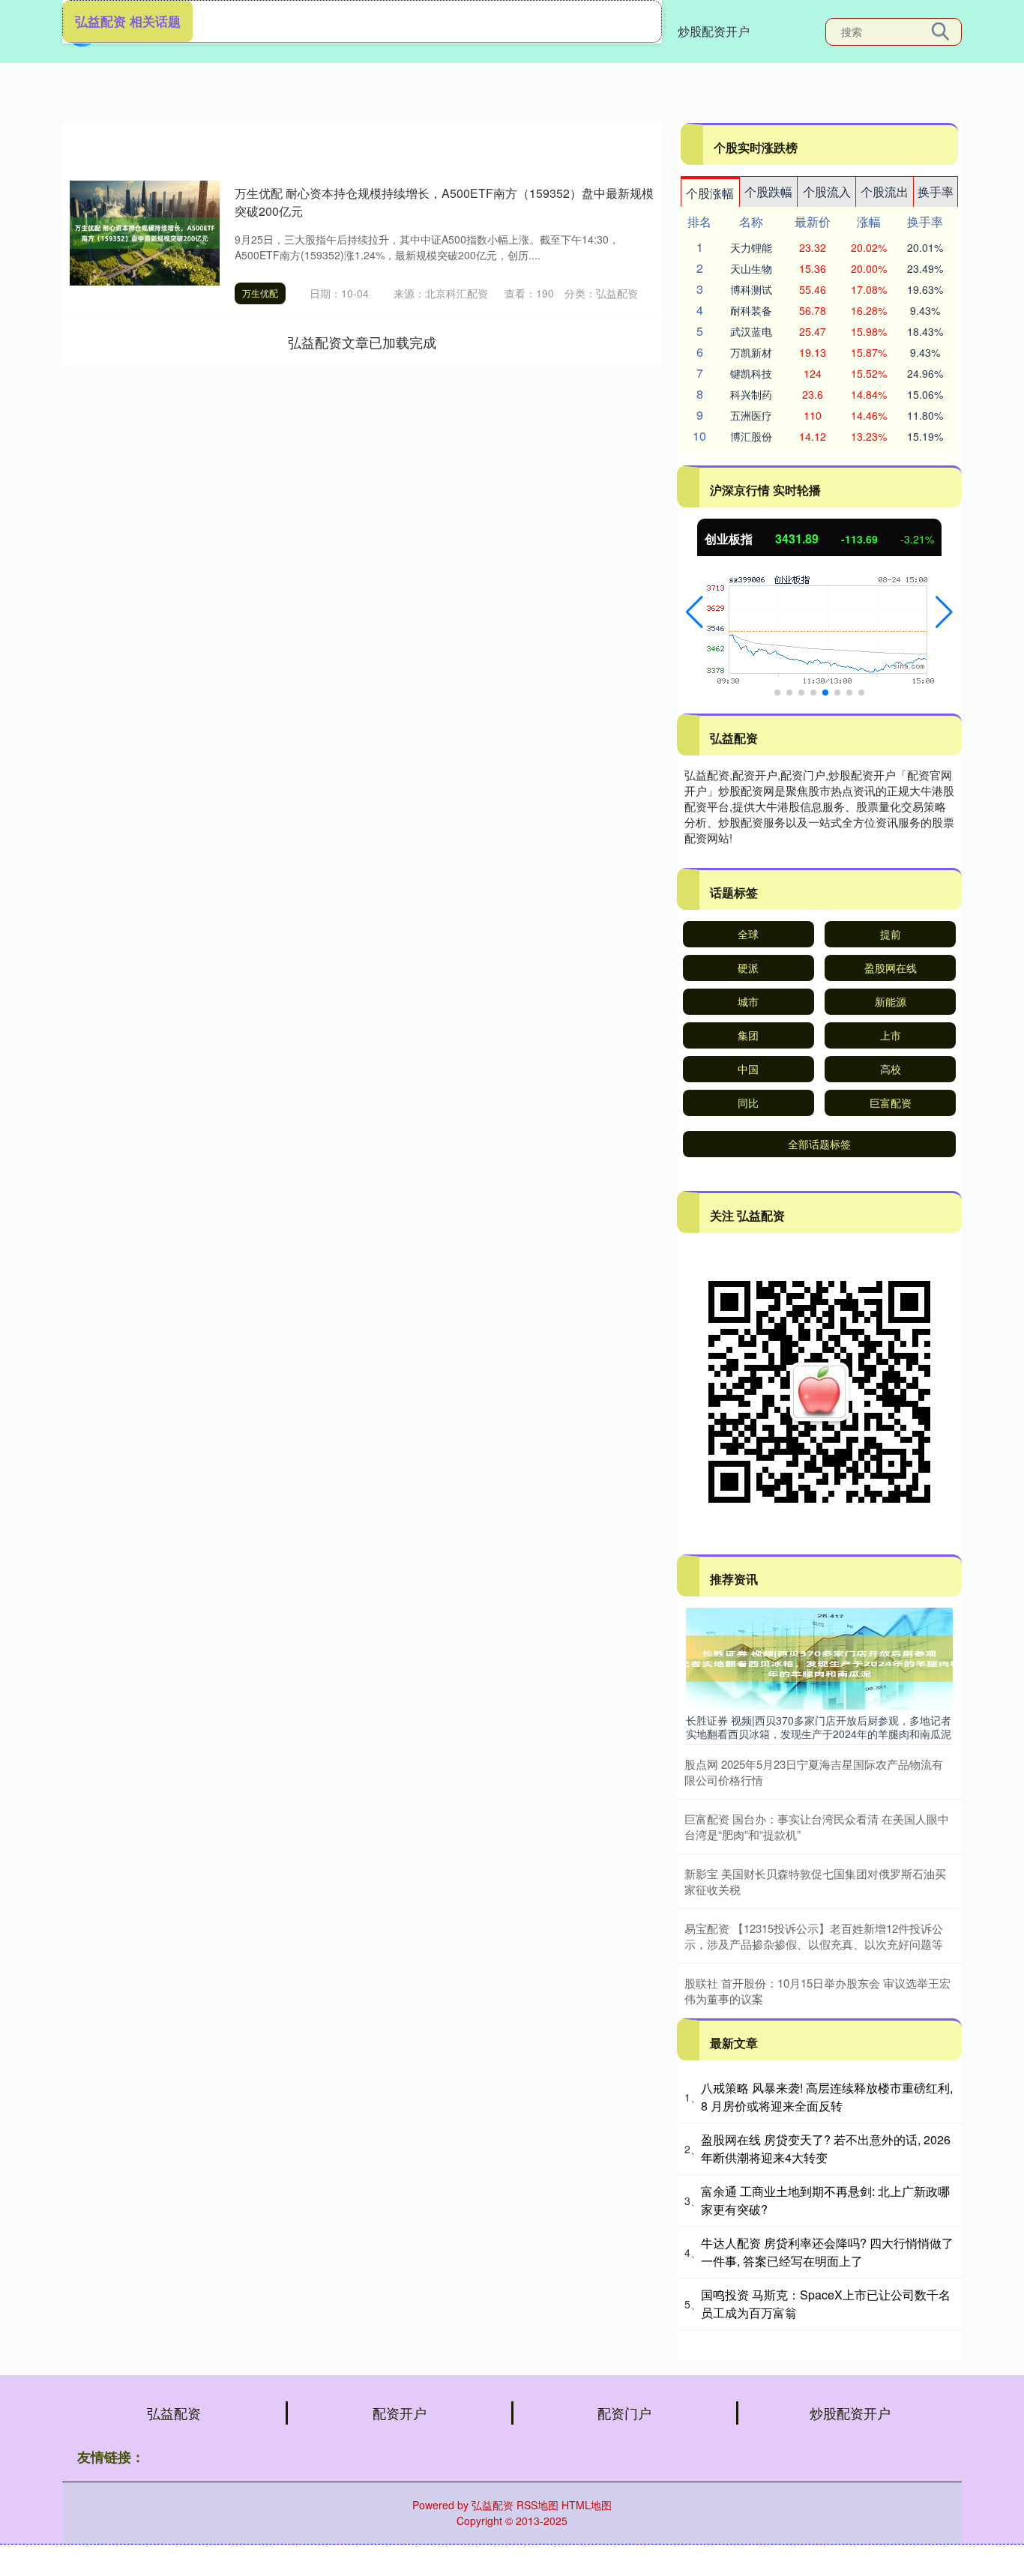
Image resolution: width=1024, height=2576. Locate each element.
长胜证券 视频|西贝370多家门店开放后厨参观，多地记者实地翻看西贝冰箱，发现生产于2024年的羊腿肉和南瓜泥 (819, 1727)
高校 (891, 1069)
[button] (695, 612)
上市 (891, 1035)
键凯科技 (751, 373)
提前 (891, 934)
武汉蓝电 (751, 331)
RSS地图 (537, 2505)
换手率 (936, 191)
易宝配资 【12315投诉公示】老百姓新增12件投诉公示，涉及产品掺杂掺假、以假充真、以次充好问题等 (814, 1936)
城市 (748, 1001)
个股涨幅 (710, 193)
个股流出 (885, 191)
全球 (748, 934)
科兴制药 (751, 394)
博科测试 (751, 289)
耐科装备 (751, 310)
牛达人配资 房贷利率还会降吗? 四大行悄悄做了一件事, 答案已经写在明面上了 (827, 2252)
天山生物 (751, 268)
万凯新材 (751, 352)
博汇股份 (751, 436)
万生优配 (260, 293)
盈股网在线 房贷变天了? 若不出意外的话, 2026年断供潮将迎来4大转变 (826, 2148)
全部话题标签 (819, 1144)
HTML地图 (587, 2505)
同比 (748, 1103)
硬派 (748, 968)
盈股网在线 (891, 968)
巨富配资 (891, 1103)
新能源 (891, 1001)
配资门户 (624, 2413)
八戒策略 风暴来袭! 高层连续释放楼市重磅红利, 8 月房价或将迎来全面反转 (827, 2097)
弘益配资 (174, 2413)
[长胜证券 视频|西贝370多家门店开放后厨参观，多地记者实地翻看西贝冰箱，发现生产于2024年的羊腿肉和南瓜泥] (819, 1657)
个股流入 (827, 191)
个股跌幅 (768, 191)
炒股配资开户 (714, 31)
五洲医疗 (751, 415)
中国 (748, 1069)
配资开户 (400, 2413)
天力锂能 (751, 247)
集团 (748, 1035)
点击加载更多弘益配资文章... (362, 342)
